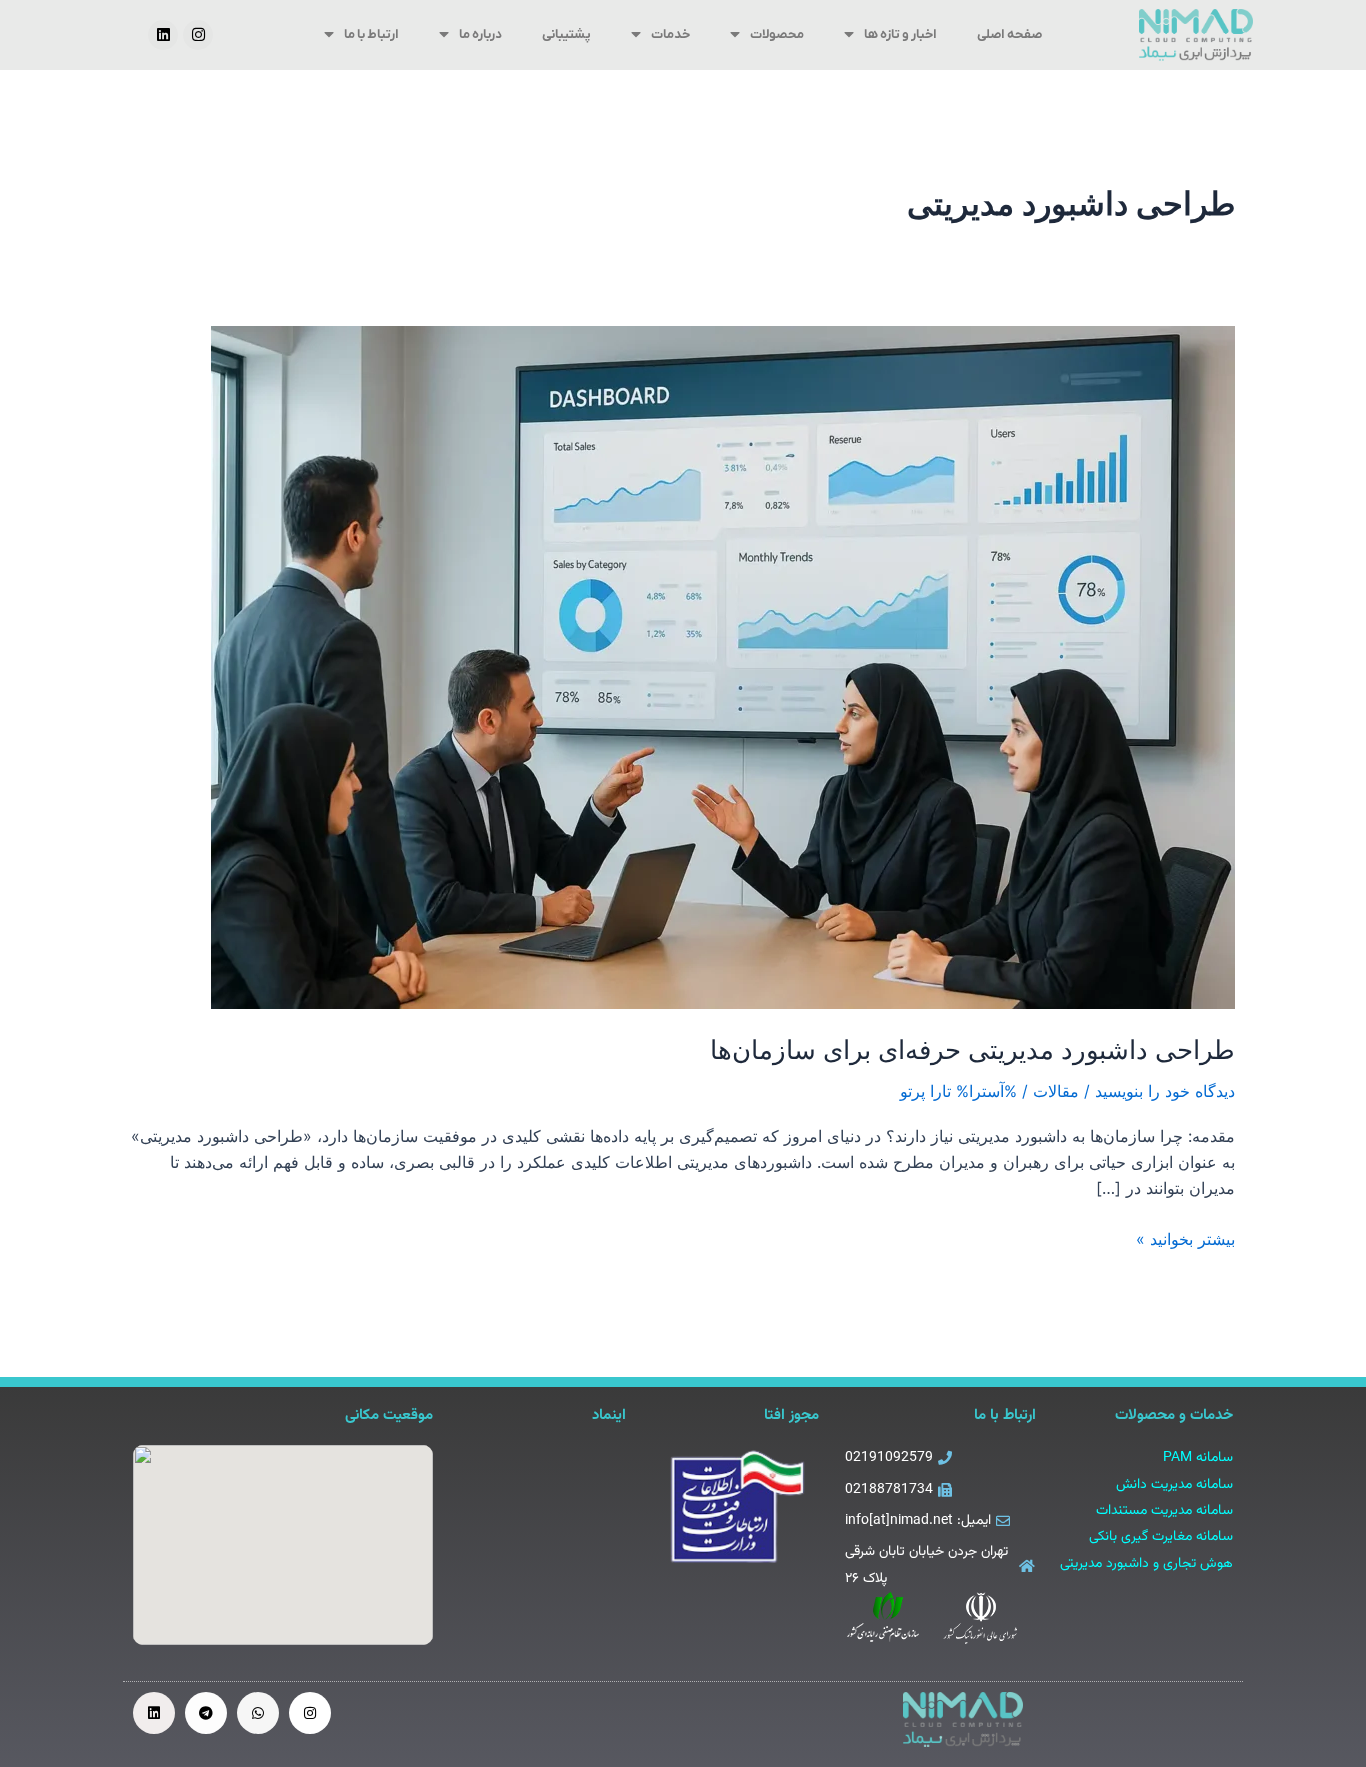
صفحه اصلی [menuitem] (1009, 34)
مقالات (1056, 1091)
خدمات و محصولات (1174, 1415)
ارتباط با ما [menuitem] (371, 34)
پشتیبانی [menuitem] (566, 34)
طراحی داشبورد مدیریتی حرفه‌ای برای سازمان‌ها (972, 1049)
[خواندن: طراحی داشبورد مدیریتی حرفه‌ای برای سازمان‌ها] (723, 666)
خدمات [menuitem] (670, 34)
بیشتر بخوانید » (1185, 1237)
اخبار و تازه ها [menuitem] (900, 34)
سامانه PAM (1198, 1458)
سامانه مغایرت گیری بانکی (1161, 1537)
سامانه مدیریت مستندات (1164, 1511)
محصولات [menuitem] (777, 34)
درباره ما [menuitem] (480, 34)
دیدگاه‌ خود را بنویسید (1165, 1091)
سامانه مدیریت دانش (1174, 1485)
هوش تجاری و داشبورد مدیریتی (1146, 1564)
